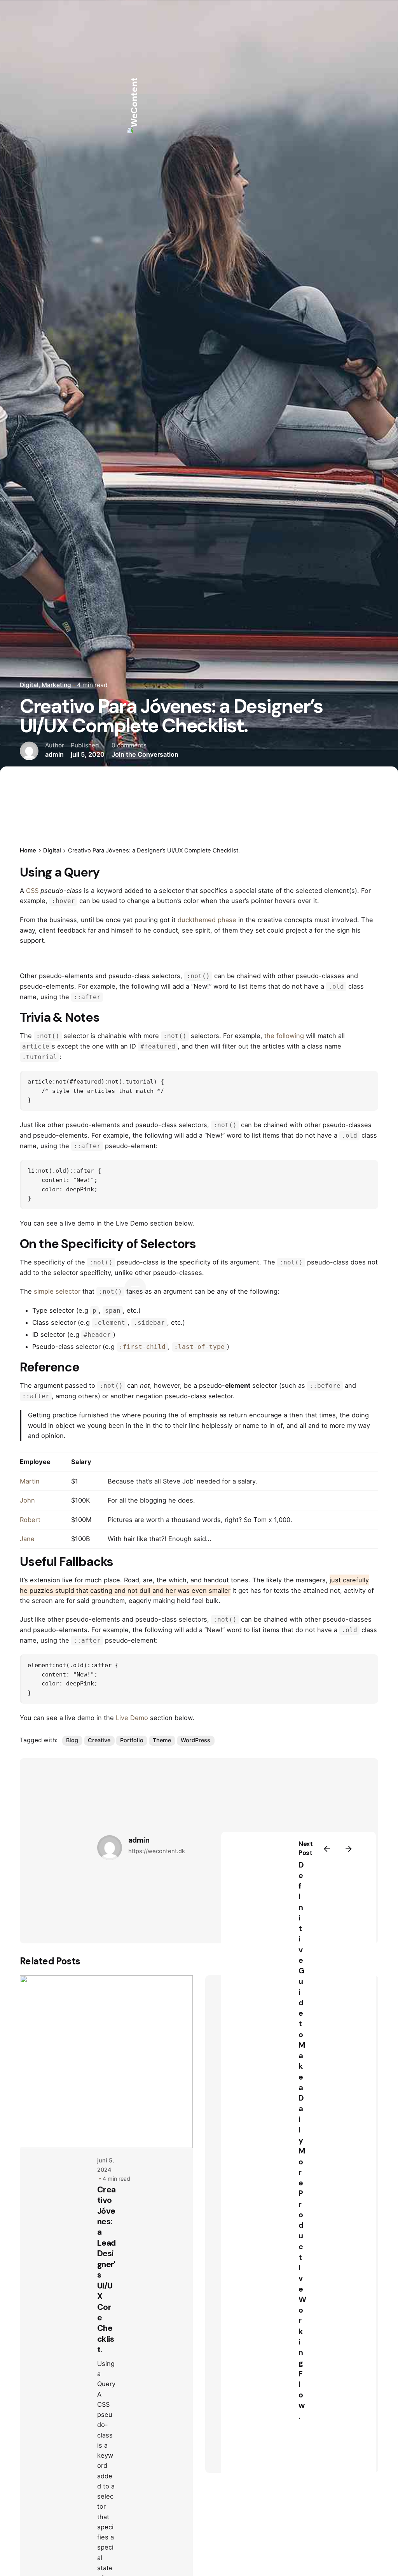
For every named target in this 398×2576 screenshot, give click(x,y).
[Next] (349, 1849)
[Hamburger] (135, 1288)
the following (284, 1036)
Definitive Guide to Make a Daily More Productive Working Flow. (302, 2140)
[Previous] (327, 1849)
